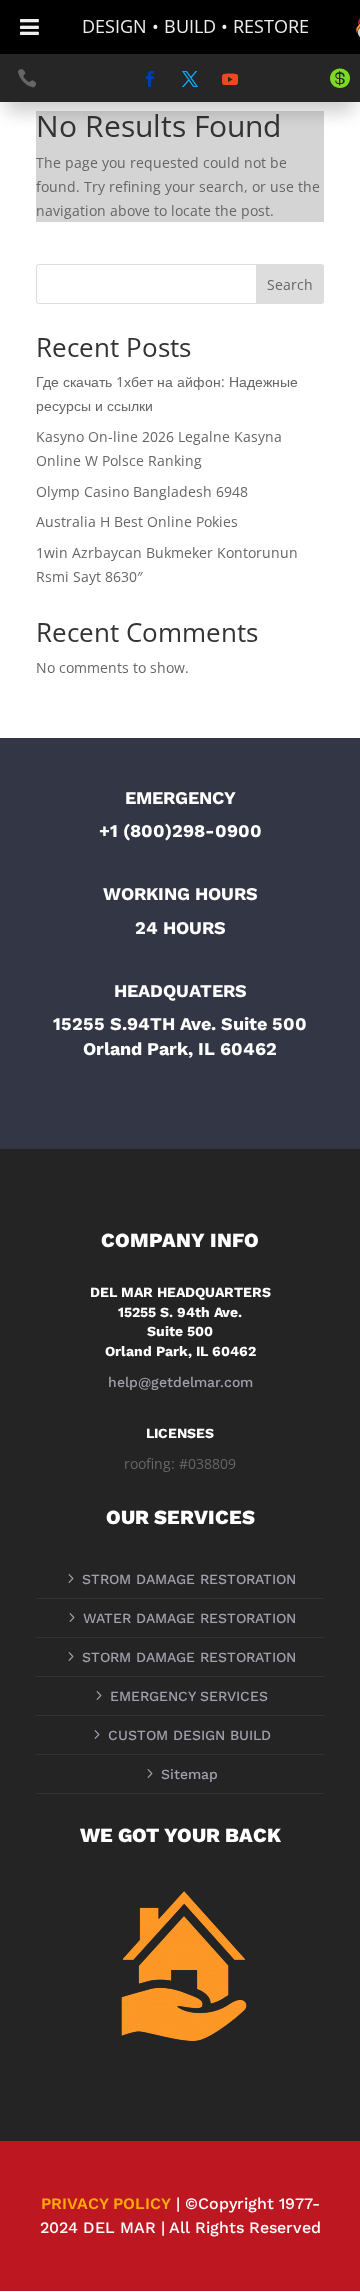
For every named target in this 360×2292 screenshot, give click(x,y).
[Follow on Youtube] (230, 79)
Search (290, 284)
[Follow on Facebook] (150, 79)
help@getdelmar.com (180, 1382)
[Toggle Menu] (29, 27)
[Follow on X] (190, 79)
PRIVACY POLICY (106, 2203)
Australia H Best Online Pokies (137, 521)
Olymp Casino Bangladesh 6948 (142, 491)
